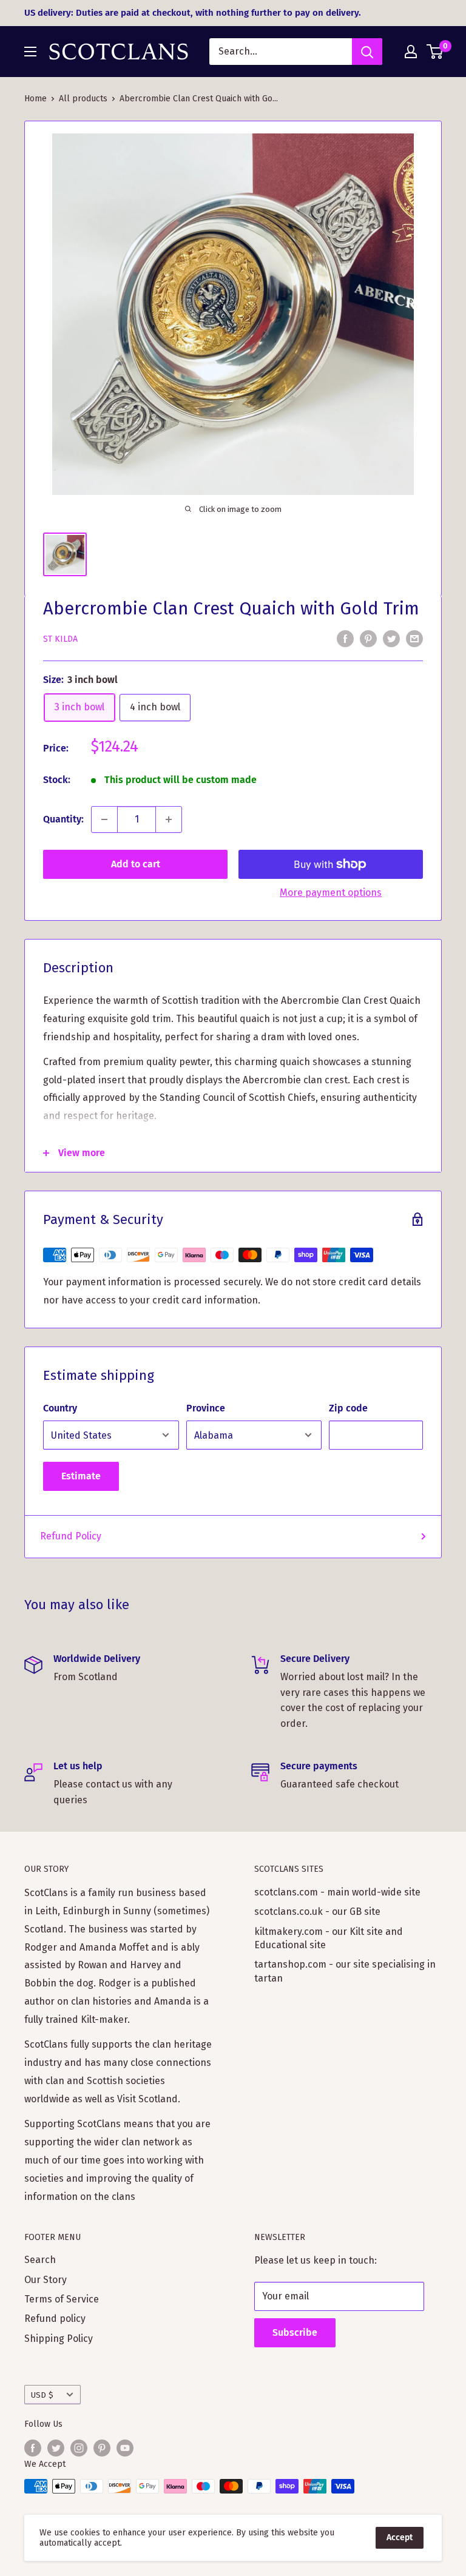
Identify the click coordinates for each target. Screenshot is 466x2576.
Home (35, 99)
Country (60, 1408)
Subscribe (295, 2332)
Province (206, 1408)
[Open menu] (30, 52)
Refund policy (55, 2319)
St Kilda (60, 639)
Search (40, 2260)
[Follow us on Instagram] (79, 2448)
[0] (435, 52)
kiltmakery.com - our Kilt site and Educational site (329, 1938)
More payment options (331, 893)
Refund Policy (71, 1536)
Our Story (46, 2280)
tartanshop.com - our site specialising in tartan (345, 1971)
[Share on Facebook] (345, 638)
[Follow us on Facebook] (33, 2448)
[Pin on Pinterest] (368, 638)
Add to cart (136, 864)
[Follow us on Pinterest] (102, 2448)
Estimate (81, 1476)
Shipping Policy (59, 2339)
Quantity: (63, 819)
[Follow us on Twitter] (56, 2448)
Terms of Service (62, 2299)
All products (83, 99)
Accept (400, 2537)
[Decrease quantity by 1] (104, 819)
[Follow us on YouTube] (125, 2448)
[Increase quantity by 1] (169, 819)
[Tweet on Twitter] (391, 638)
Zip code (348, 1408)
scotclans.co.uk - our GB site (317, 1912)
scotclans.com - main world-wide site (337, 1892)
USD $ (42, 2395)
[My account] (411, 52)
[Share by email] (414, 638)
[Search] (367, 52)
